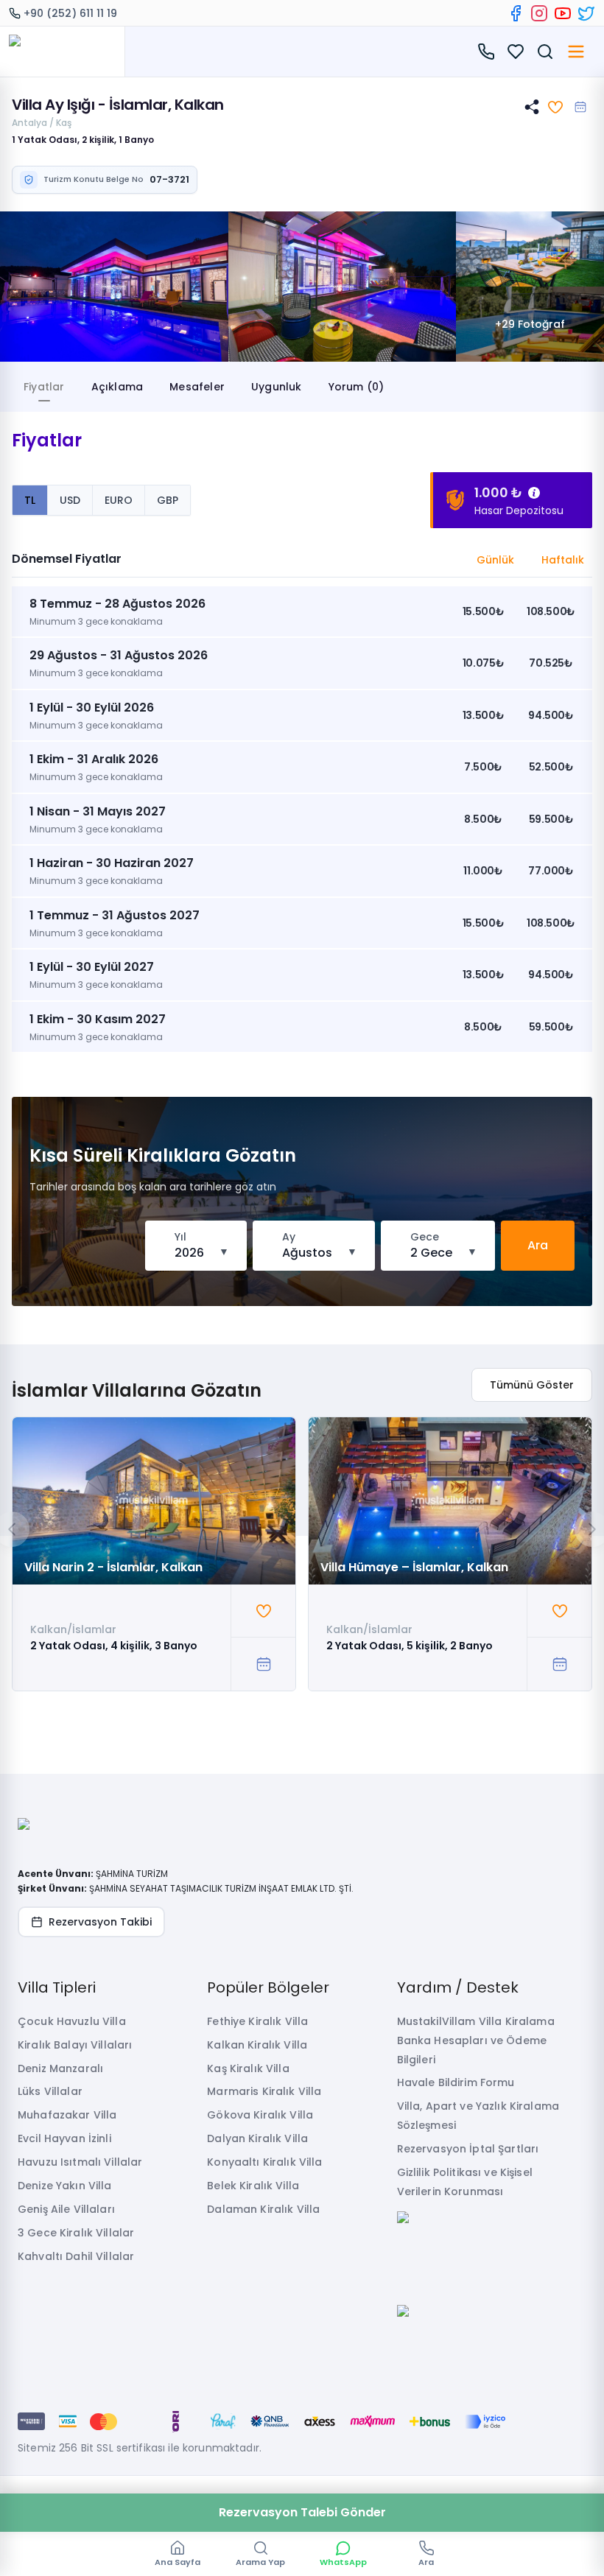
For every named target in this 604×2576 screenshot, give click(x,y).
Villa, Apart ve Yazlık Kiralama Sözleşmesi (478, 2116)
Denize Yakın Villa (65, 2186)
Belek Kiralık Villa (253, 2186)
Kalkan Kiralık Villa (257, 2045)
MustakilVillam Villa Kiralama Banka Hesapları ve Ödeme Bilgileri (476, 2040)
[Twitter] (586, 13)
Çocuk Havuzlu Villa (72, 2021)
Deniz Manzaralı (60, 2068)
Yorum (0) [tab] (357, 387)
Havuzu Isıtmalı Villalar (80, 2162)
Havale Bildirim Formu (456, 2082)
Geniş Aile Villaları (66, 2209)
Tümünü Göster (532, 1385)
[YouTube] (563, 13)
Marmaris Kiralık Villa (264, 2091)
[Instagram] (539, 13)
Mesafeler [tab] (197, 387)
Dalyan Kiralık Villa (257, 2138)
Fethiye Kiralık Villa (257, 2021)
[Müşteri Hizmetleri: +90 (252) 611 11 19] (486, 52)
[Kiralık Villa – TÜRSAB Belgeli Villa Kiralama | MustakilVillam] (62, 52)
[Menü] (576, 52)
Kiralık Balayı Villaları (75, 2045)
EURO (119, 500)
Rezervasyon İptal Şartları (468, 2149)
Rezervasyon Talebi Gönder (302, 2512)
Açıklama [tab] (117, 387)
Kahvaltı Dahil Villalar (76, 2256)
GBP (168, 500)
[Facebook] (516, 13)
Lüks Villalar (50, 2091)
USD (70, 500)
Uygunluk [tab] (277, 387)
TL (30, 500)
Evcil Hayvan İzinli (64, 2138)
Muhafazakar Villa (67, 2115)
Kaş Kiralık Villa (248, 2068)
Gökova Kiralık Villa (260, 2115)
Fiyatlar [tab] (44, 387)
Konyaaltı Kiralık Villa (264, 2162)
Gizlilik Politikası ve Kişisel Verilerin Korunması (465, 2182)
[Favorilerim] (516, 52)
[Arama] (545, 52)
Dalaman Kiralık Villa (263, 2209)
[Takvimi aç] (580, 107)
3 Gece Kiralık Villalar (76, 2233)
